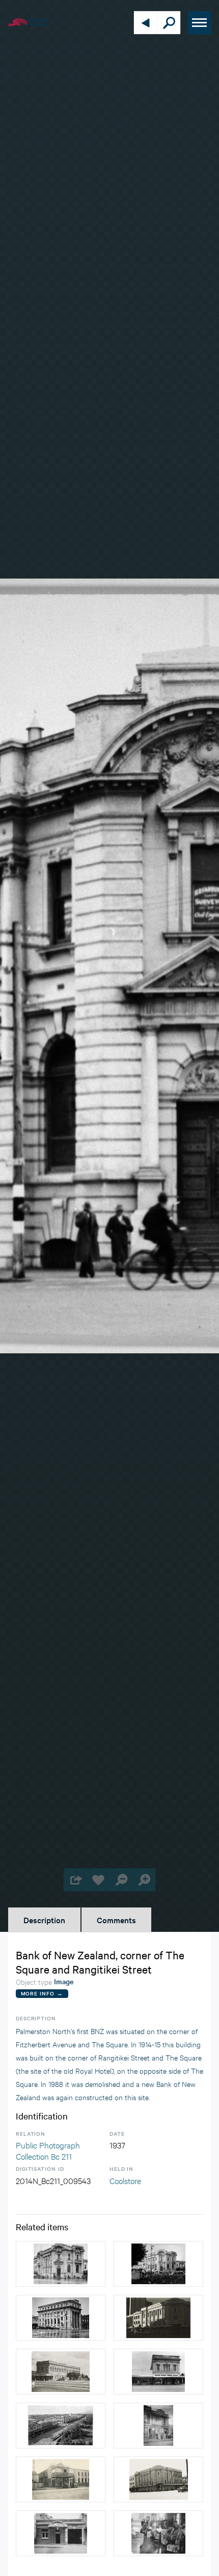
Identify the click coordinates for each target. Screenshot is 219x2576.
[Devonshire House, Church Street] (61, 2479)
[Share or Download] (75, 1880)
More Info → (42, 1993)
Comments (116, 1920)
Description (44, 1920)
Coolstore (125, 2180)
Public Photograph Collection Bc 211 (48, 2150)
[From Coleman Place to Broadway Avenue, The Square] (61, 2426)
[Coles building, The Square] (61, 2372)
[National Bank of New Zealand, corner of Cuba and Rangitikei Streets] (61, 2318)
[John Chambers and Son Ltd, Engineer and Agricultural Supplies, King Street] (61, 2533)
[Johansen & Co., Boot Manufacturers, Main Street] (158, 2426)
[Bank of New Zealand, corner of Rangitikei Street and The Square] (61, 2264)
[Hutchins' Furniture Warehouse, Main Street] (158, 2533)
